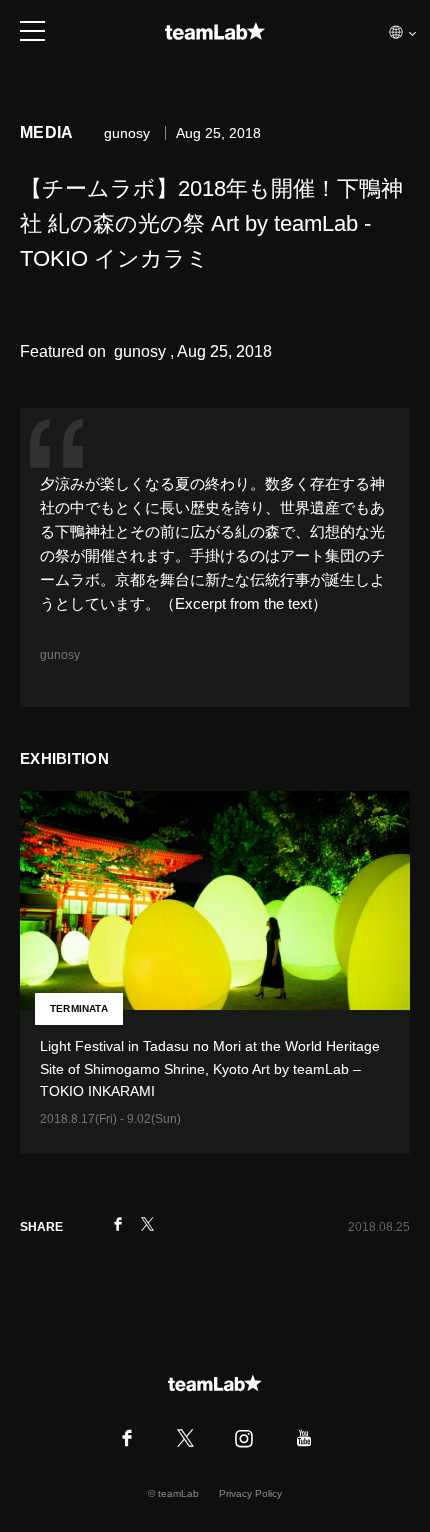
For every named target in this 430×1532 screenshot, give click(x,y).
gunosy (60, 655)
